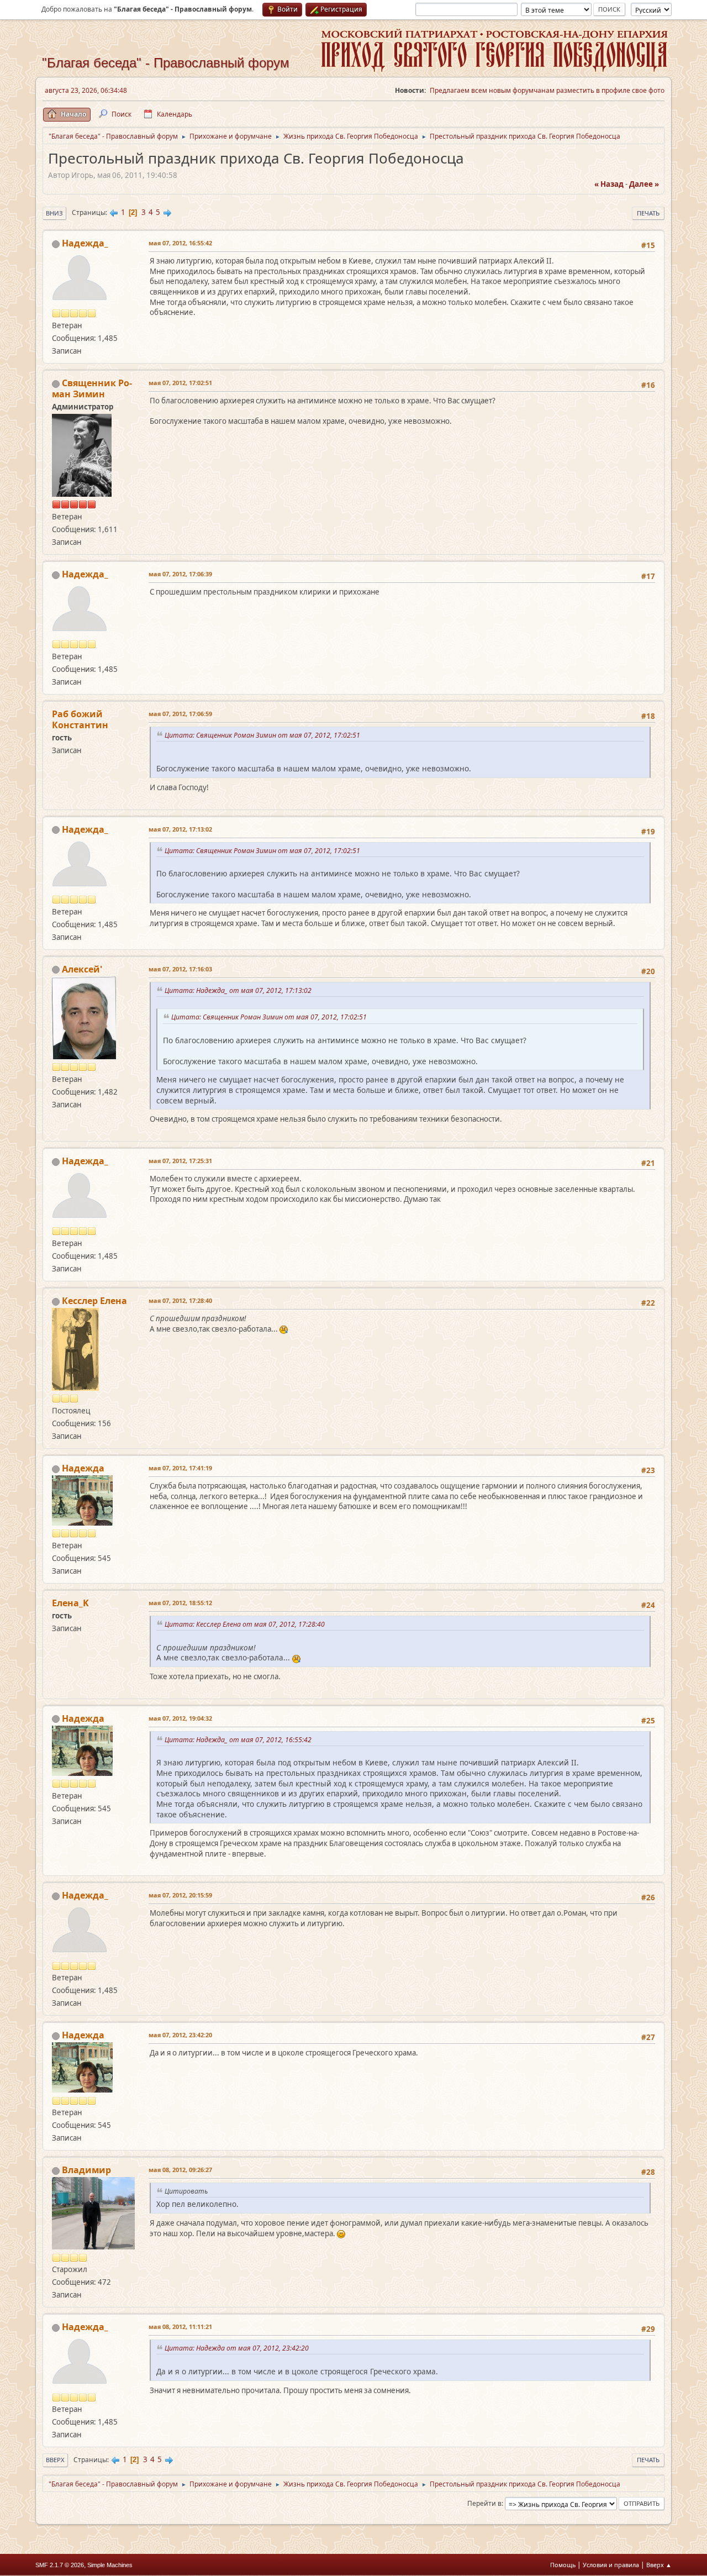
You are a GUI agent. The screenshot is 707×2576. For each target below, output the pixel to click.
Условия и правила (611, 2565)
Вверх (55, 2460)
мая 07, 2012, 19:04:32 (180, 1718)
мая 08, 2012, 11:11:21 (180, 2327)
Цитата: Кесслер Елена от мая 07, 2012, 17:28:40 (246, 1624)
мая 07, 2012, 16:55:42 (180, 243)
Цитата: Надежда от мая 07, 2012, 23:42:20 (238, 2348)
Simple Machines (110, 2565)
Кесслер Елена (94, 1301)
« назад (609, 184)
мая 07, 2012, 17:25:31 (180, 1161)
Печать (648, 213)
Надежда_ (85, 243)
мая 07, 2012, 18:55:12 (180, 1603)
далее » (644, 184)
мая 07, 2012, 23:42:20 (180, 2035)
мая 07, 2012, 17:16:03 (180, 969)
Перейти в (484, 2503)
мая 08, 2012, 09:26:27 (180, 2170)
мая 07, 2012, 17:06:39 (180, 574)
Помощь (563, 2565)
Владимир (86, 2170)
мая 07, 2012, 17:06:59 (180, 714)
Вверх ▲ (659, 2565)
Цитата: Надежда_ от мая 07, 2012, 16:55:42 (240, 1740)
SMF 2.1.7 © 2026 (60, 2565)
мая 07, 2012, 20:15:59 (180, 1895)
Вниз (54, 213)
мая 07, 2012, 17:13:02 (180, 829)
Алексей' (82, 969)
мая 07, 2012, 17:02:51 (180, 383)
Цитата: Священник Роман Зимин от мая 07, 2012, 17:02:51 (264, 735)
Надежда (83, 1468)
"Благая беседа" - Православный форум (166, 63)
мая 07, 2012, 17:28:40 (180, 1300)
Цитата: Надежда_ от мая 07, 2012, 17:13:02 (240, 990)
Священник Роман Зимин (92, 388)
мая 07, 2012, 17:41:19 (180, 1468)
